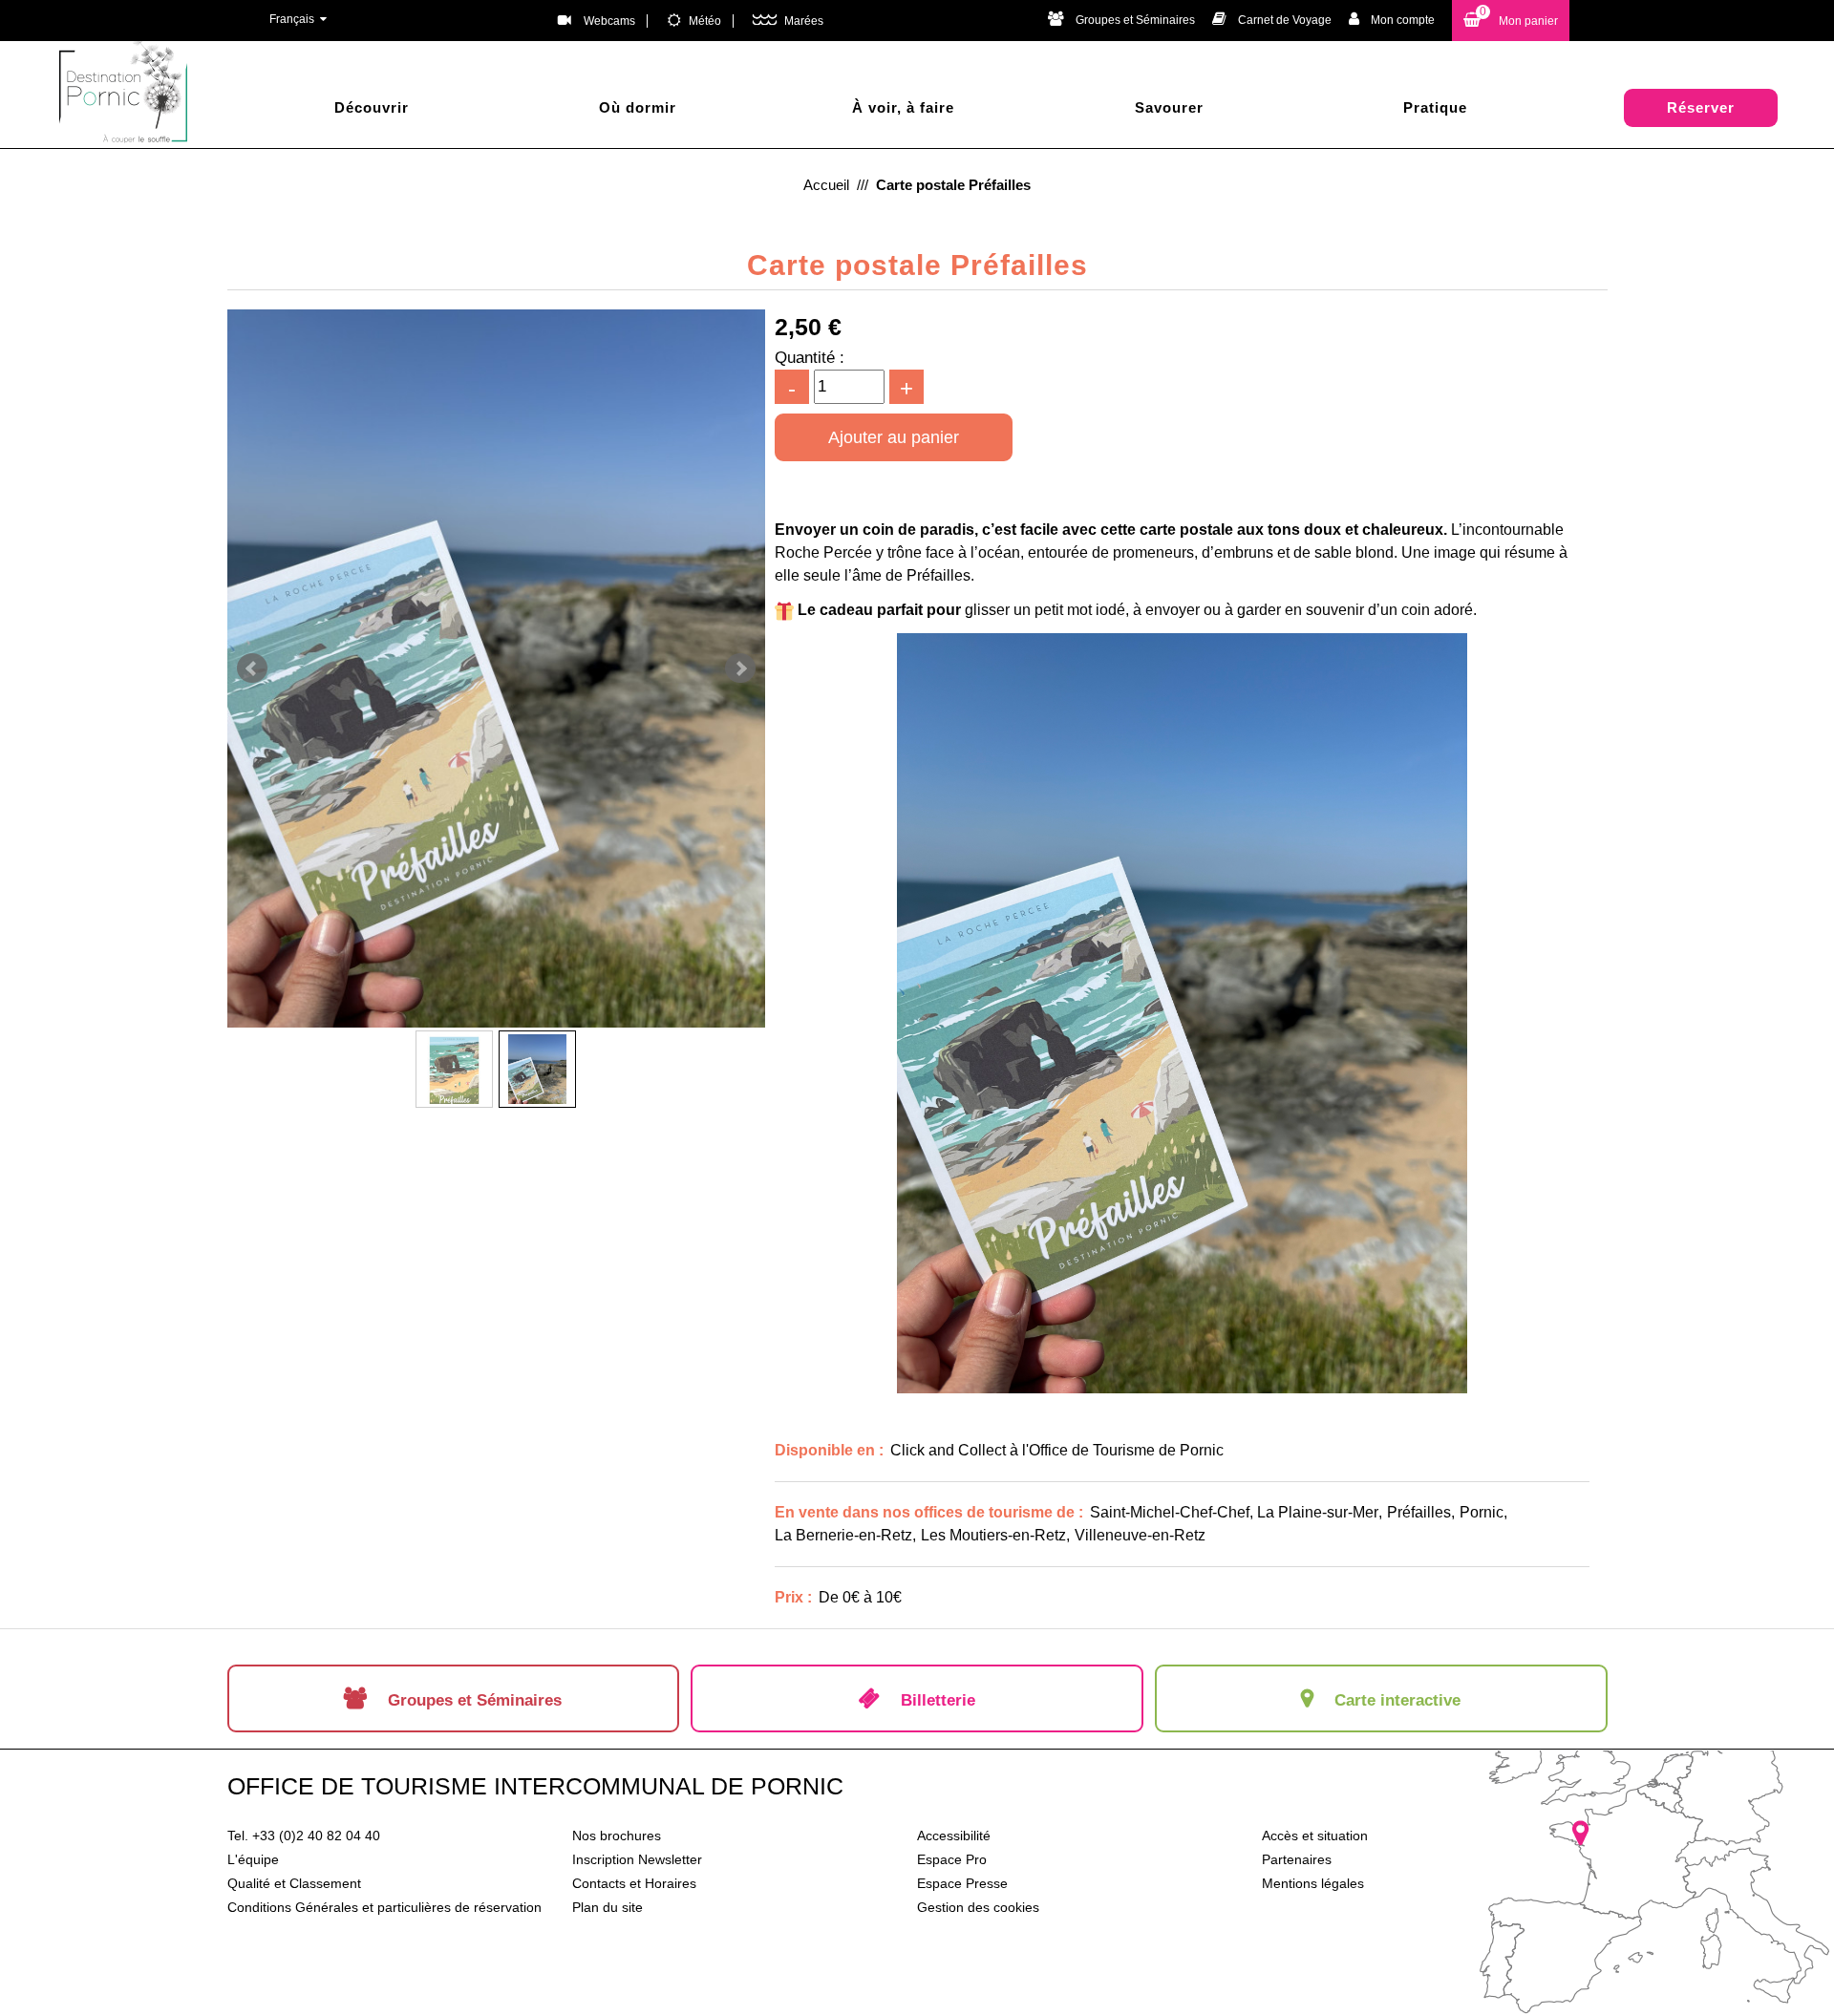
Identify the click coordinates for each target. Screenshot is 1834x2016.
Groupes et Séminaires (1135, 20)
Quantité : (810, 358)
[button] (1511, 21)
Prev (252, 668)
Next (740, 668)
